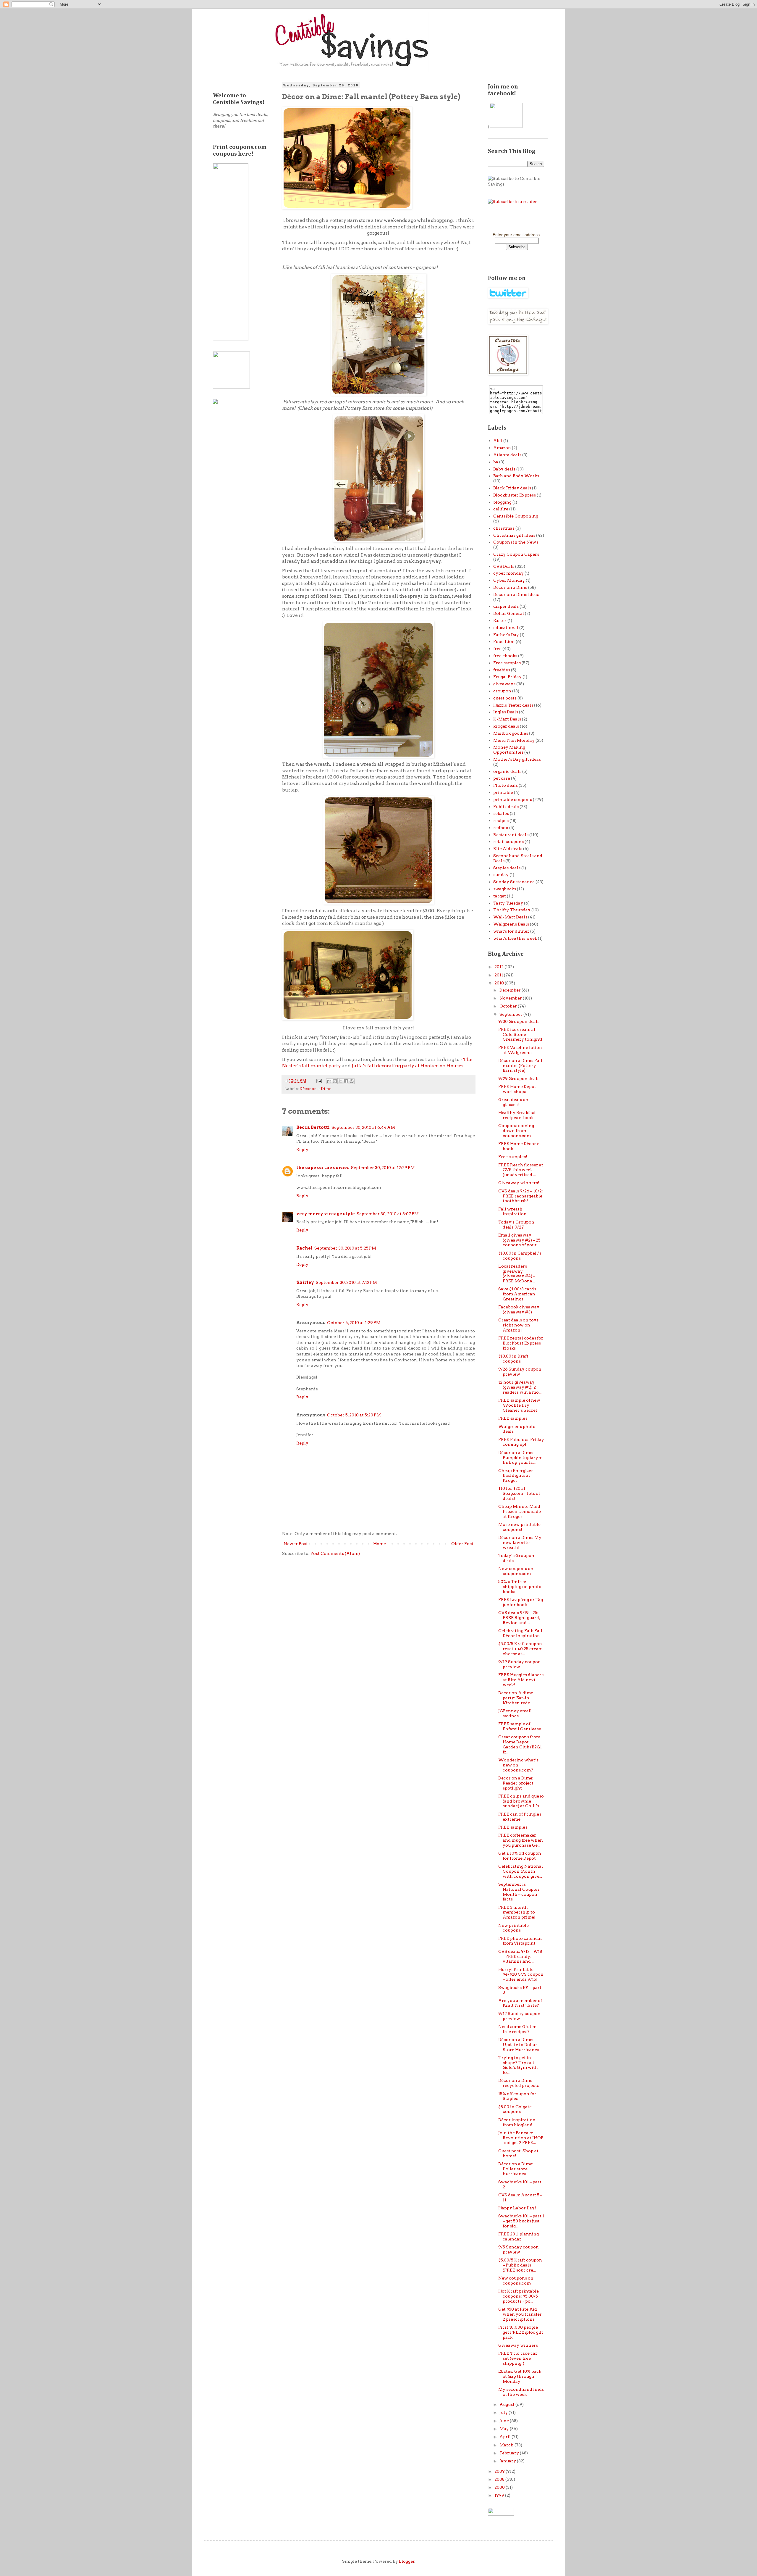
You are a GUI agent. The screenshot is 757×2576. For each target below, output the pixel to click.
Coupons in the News (516, 542)
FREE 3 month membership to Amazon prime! (517, 1912)
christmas (504, 528)
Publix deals (506, 807)
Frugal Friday (507, 677)
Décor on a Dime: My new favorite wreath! (520, 1542)
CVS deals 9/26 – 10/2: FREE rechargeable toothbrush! (521, 1196)
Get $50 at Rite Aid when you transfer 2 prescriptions (520, 2314)
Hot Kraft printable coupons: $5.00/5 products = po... (519, 2296)
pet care (502, 778)
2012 (499, 967)
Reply (302, 1150)
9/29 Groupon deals (519, 1079)
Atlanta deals (507, 455)
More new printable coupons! (519, 1527)
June (505, 2421)
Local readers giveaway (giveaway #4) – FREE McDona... (517, 1274)
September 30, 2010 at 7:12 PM (346, 1282)
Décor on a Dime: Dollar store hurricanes (516, 2169)
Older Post (462, 1544)
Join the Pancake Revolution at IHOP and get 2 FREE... (521, 2138)
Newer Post (296, 1544)
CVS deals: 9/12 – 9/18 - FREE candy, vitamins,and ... (520, 1956)
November (511, 998)
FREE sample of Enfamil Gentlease (520, 1726)
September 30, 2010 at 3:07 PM (388, 1214)
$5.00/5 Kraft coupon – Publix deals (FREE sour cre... (520, 2265)
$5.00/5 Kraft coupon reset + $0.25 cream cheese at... (520, 1649)
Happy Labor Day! (517, 2208)
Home (380, 1544)
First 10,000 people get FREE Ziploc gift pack (521, 2332)
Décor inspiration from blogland (517, 2122)
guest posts (505, 698)
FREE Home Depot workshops (517, 1089)
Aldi (498, 441)
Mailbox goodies (511, 733)
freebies (502, 670)
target (500, 896)
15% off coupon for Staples (517, 2096)
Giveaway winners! (519, 1183)
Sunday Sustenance (514, 882)
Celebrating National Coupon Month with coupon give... (521, 1871)
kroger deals (506, 726)
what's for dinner (511, 931)
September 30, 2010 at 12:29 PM (383, 1168)
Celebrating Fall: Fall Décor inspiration (520, 1633)
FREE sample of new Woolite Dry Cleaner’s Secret (519, 1405)
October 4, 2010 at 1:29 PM (354, 1323)
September (511, 1014)
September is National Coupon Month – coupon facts (519, 1892)
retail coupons (508, 842)
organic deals (507, 771)
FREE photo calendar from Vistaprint (520, 1941)
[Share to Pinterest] (352, 1081)
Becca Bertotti (313, 1127)
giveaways (504, 684)
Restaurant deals (511, 835)
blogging (502, 502)
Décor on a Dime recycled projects (519, 2083)
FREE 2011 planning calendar (519, 2236)
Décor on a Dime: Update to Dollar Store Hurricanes (519, 2045)
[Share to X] (340, 1081)
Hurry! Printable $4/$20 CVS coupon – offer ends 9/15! (521, 1974)
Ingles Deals (506, 712)
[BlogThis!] (335, 1081)
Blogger (407, 2561)
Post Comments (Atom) (335, 1553)
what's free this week (515, 938)
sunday (501, 875)
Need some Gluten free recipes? (517, 2029)
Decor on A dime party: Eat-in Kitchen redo (516, 1698)
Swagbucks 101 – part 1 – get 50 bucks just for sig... (521, 2221)
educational (506, 628)
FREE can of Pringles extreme (520, 1817)
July (504, 2412)
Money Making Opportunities (509, 750)
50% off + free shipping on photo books (520, 1587)
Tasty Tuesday (508, 903)
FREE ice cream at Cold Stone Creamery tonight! (520, 1034)
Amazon (502, 448)
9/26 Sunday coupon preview (520, 1372)
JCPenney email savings (515, 1713)
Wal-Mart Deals (510, 917)
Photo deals (506, 785)
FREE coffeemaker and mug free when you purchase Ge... (521, 1840)
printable (503, 792)
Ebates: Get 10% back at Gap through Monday (520, 2376)
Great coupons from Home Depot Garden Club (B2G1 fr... (520, 1744)
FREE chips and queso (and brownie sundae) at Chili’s (521, 1801)
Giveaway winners (518, 2345)
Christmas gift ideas (514, 535)
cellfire (501, 509)
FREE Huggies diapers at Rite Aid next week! (521, 1680)
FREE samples (513, 1418)
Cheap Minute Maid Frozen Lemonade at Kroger (520, 1511)
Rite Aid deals (508, 849)
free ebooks (505, 656)
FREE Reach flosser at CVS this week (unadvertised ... (521, 1170)
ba (496, 462)
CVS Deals (504, 566)
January (508, 2461)
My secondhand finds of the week (521, 2392)
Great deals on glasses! (513, 1102)
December (511, 990)
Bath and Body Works (516, 476)
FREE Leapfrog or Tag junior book (521, 1602)
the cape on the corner (323, 1168)
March (507, 2445)
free (497, 649)
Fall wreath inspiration (512, 1212)
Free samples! (513, 1157)
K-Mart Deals (507, 719)
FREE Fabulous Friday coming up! (521, 1442)
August (507, 2404)
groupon (502, 691)
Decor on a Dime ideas (516, 594)
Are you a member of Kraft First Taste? (520, 2003)
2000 (500, 2487)
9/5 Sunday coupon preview (519, 2249)
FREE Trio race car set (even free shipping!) (518, 2358)
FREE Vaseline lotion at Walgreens (520, 1050)
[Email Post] (319, 1081)
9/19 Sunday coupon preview (520, 1664)
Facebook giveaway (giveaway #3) (519, 1309)
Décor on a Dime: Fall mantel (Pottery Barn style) (520, 1065)
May (505, 2429)
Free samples (507, 663)
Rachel (304, 1248)
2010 (500, 983)
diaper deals (506, 606)
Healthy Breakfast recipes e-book (517, 1115)
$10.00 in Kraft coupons (513, 1359)
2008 (500, 2479)
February (510, 2453)
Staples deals (507, 868)
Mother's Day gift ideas (517, 759)
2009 (500, 2471)
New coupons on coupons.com (516, 1571)
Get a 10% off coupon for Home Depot (520, 1856)
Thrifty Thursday (512, 910)
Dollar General (509, 613)
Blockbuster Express (515, 495)
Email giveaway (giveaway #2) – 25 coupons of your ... (519, 1240)
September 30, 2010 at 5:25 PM (345, 1248)
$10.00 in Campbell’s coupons (520, 1256)
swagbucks (505, 889)
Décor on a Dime (315, 1089)
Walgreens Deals (511, 924)
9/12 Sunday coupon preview (519, 2016)
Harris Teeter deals (513, 705)
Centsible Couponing (516, 516)
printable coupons (513, 799)
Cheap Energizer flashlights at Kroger (516, 1476)
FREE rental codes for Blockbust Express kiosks (521, 1343)
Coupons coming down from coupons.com (516, 1131)
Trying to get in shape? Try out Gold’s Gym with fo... (518, 2065)
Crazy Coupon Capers (516, 554)
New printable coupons (513, 1928)
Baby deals (504, 469)
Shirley (305, 1282)
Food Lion (504, 641)
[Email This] (329, 1081)
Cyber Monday (509, 580)
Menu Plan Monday (514, 740)
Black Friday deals (512, 488)
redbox (501, 828)
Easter (500, 620)
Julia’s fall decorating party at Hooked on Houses (407, 1066)
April (506, 2437)
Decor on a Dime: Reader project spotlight (516, 1783)
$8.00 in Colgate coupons (515, 2109)
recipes (501, 820)
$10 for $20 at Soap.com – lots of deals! (519, 1493)
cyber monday (508, 573)
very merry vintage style (326, 1214)
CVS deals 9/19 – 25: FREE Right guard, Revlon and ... (519, 1618)
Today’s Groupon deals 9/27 (516, 1225)
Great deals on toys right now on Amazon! (518, 1325)
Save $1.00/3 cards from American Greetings (517, 1294)
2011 (499, 975)
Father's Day (506, 635)
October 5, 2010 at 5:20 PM (354, 1415)
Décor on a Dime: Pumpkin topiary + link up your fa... (520, 1458)
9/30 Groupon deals (519, 1021)
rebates (501, 813)
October (509, 1006)
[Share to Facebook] (346, 1081)
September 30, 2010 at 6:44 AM (363, 1127)
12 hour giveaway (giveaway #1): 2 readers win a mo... (520, 1387)
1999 (500, 2495)
